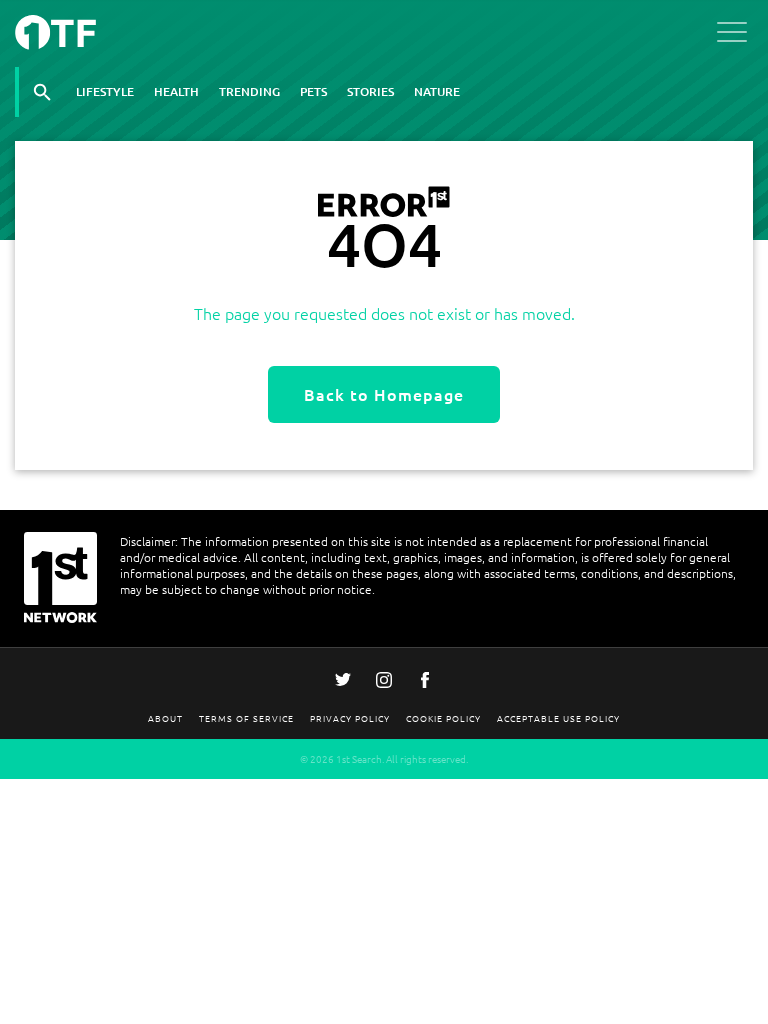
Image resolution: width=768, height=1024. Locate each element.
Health (176, 91)
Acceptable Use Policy (558, 717)
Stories (370, 91)
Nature (437, 91)
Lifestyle (105, 91)
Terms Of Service (246, 717)
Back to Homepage (384, 394)
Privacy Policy (350, 717)
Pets (313, 91)
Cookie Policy (443, 717)
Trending (249, 91)
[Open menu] (732, 35)
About (165, 717)
